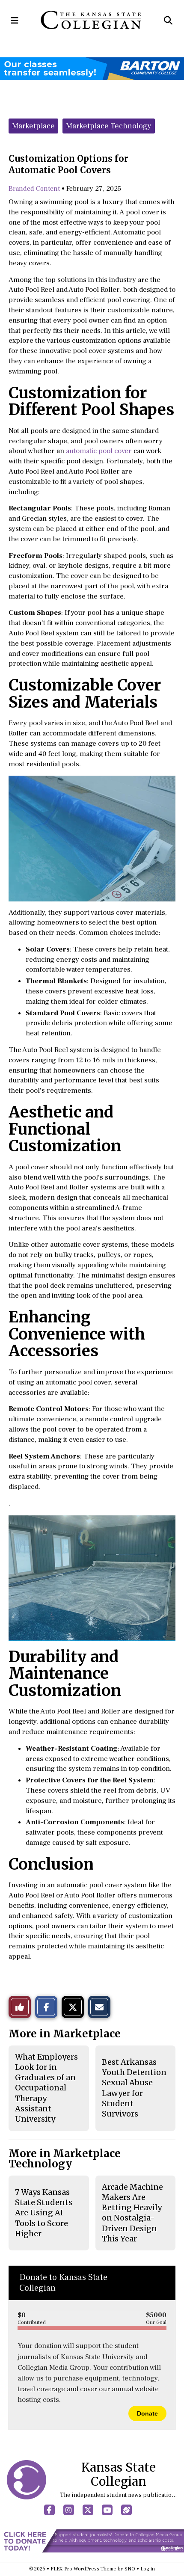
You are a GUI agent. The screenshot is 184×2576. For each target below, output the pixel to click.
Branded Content (34, 189)
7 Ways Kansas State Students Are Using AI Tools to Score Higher (44, 2213)
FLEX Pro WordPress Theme (83, 2569)
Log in (148, 2569)
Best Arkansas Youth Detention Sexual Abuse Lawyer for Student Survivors (134, 2088)
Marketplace (33, 126)
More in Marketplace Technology (65, 2159)
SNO (130, 2569)
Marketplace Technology (109, 126)
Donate (147, 2413)
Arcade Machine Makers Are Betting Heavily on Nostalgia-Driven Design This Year (132, 2213)
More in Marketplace (65, 2034)
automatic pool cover (99, 451)
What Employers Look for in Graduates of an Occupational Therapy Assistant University (46, 2088)
